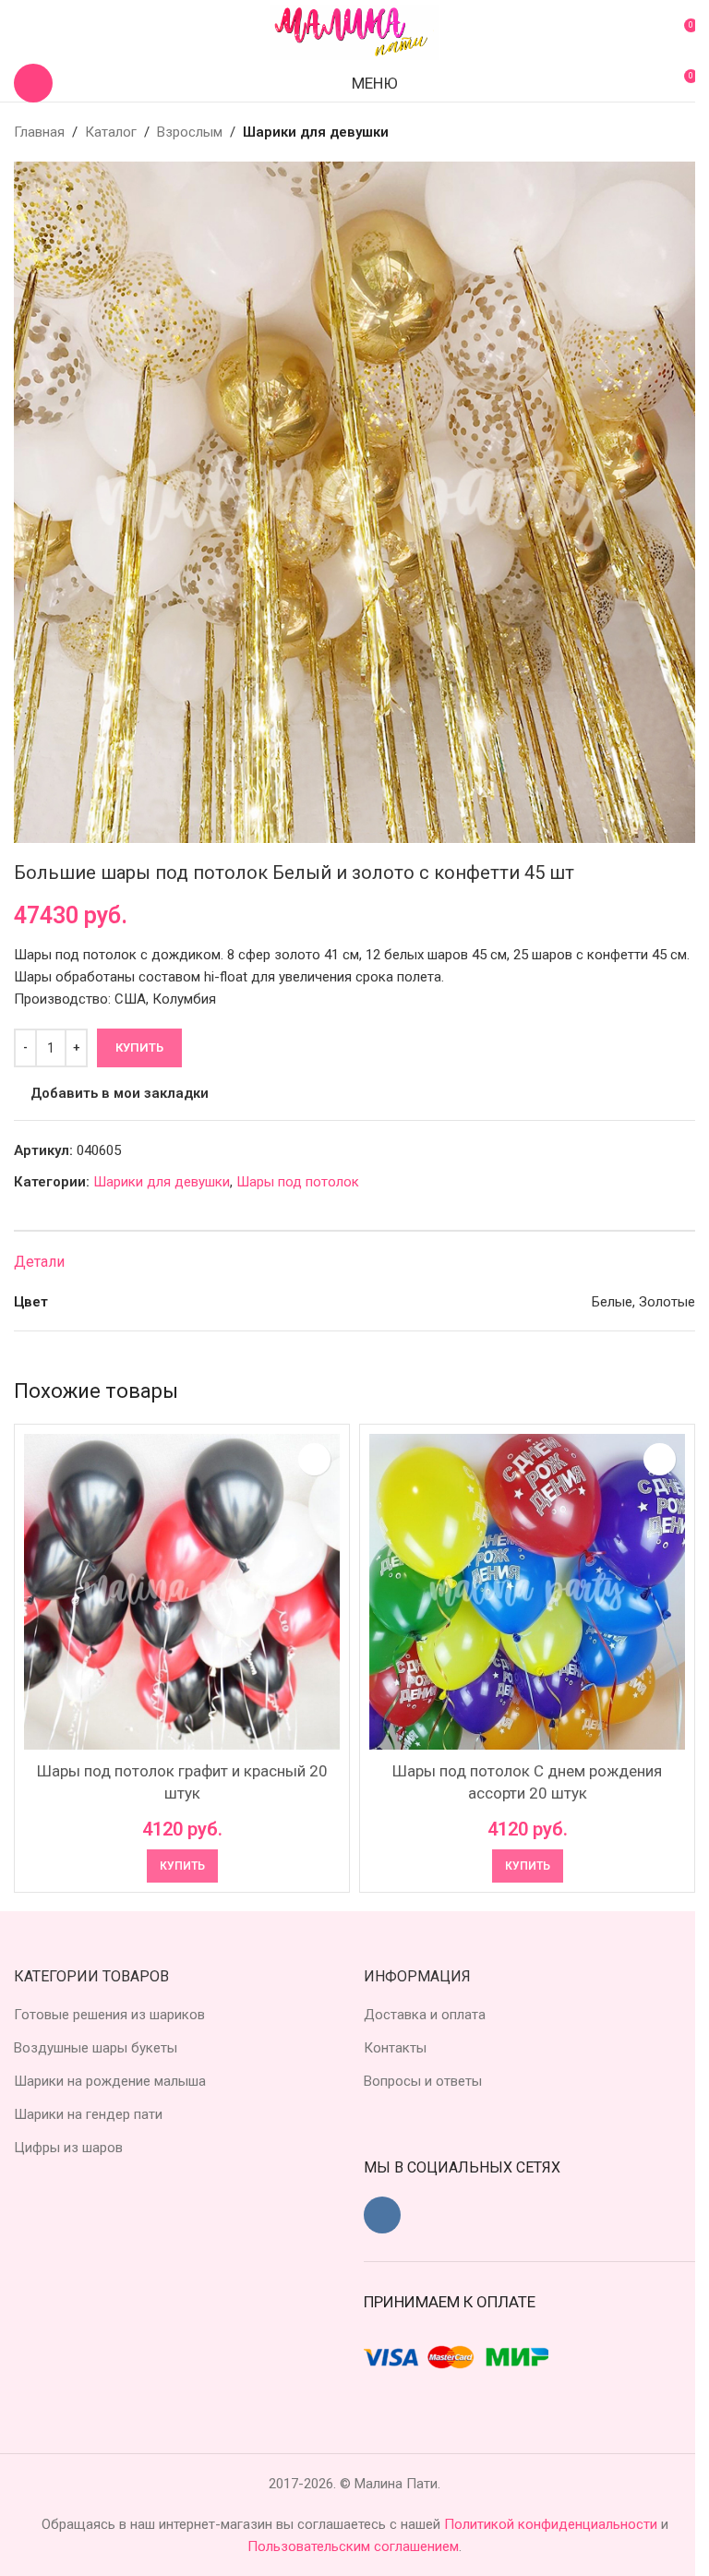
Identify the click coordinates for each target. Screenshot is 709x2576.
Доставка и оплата (425, 2015)
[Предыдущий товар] (640, 132)
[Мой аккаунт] (21, 32)
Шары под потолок (298, 1182)
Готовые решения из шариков (109, 2015)
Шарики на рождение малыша (110, 2081)
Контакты (395, 2048)
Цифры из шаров (68, 2148)
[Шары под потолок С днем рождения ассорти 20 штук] (527, 1592)
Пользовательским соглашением (353, 2546)
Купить (139, 1047)
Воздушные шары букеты (96, 2048)
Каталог (111, 132)
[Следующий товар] (684, 132)
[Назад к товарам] (662, 132)
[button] (182, 1866)
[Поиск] (33, 83)
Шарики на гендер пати (88, 2114)
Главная (39, 132)
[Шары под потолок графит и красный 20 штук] (182, 1592)
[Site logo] (354, 31)
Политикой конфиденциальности (553, 2524)
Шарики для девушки (316, 132)
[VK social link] (382, 2215)
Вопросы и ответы (423, 2081)
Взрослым (190, 132)
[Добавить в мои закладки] (314, 1459)
